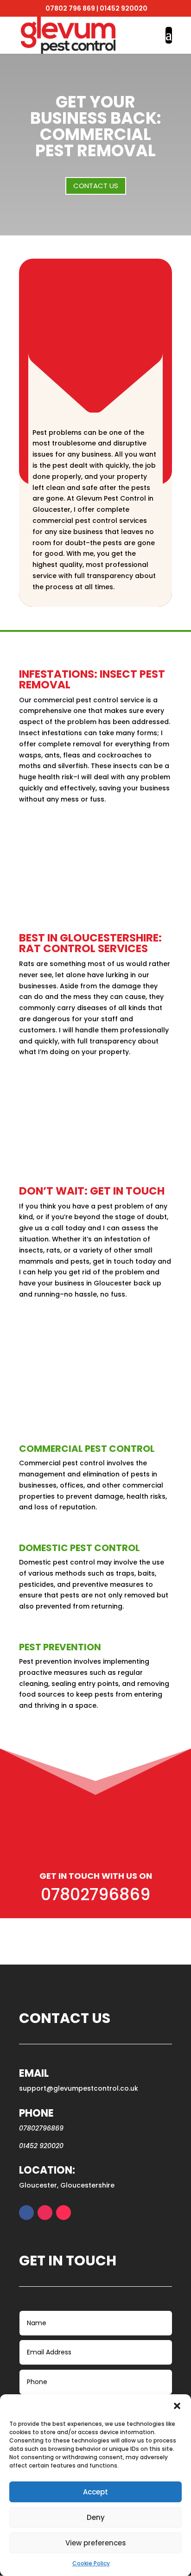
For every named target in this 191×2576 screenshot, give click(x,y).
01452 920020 (124, 8)
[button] (177, 2406)
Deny (96, 2517)
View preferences (96, 2543)
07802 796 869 (70, 8)
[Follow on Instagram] (45, 2213)
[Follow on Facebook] (26, 2213)
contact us (96, 186)
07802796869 (95, 1894)
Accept (95, 2492)
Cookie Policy (91, 2563)
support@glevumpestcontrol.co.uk (79, 2088)
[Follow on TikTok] (64, 2213)
